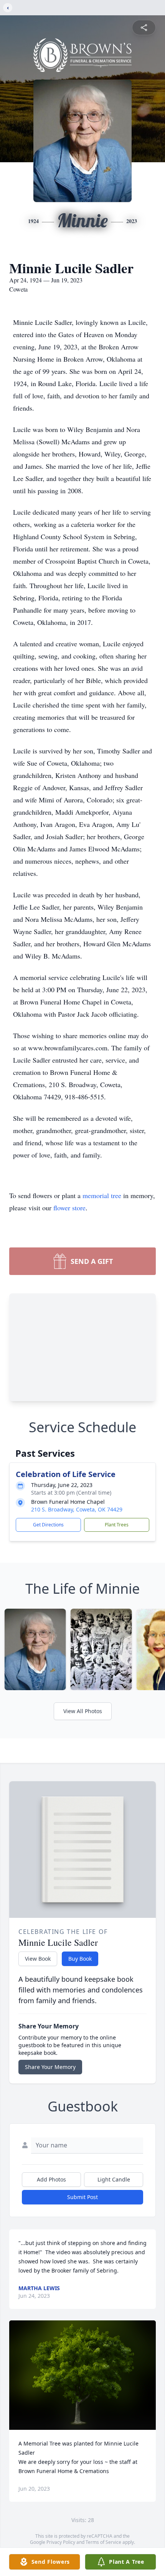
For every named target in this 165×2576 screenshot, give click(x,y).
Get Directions (48, 1525)
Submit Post (82, 2197)
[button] (83, 2375)
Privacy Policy (61, 2542)
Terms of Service (103, 2542)
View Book (38, 1959)
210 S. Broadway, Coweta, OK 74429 (77, 1509)
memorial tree (102, 1195)
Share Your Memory (50, 2067)
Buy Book (80, 1959)
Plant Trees (117, 1525)
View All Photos (83, 1711)
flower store (69, 1208)
